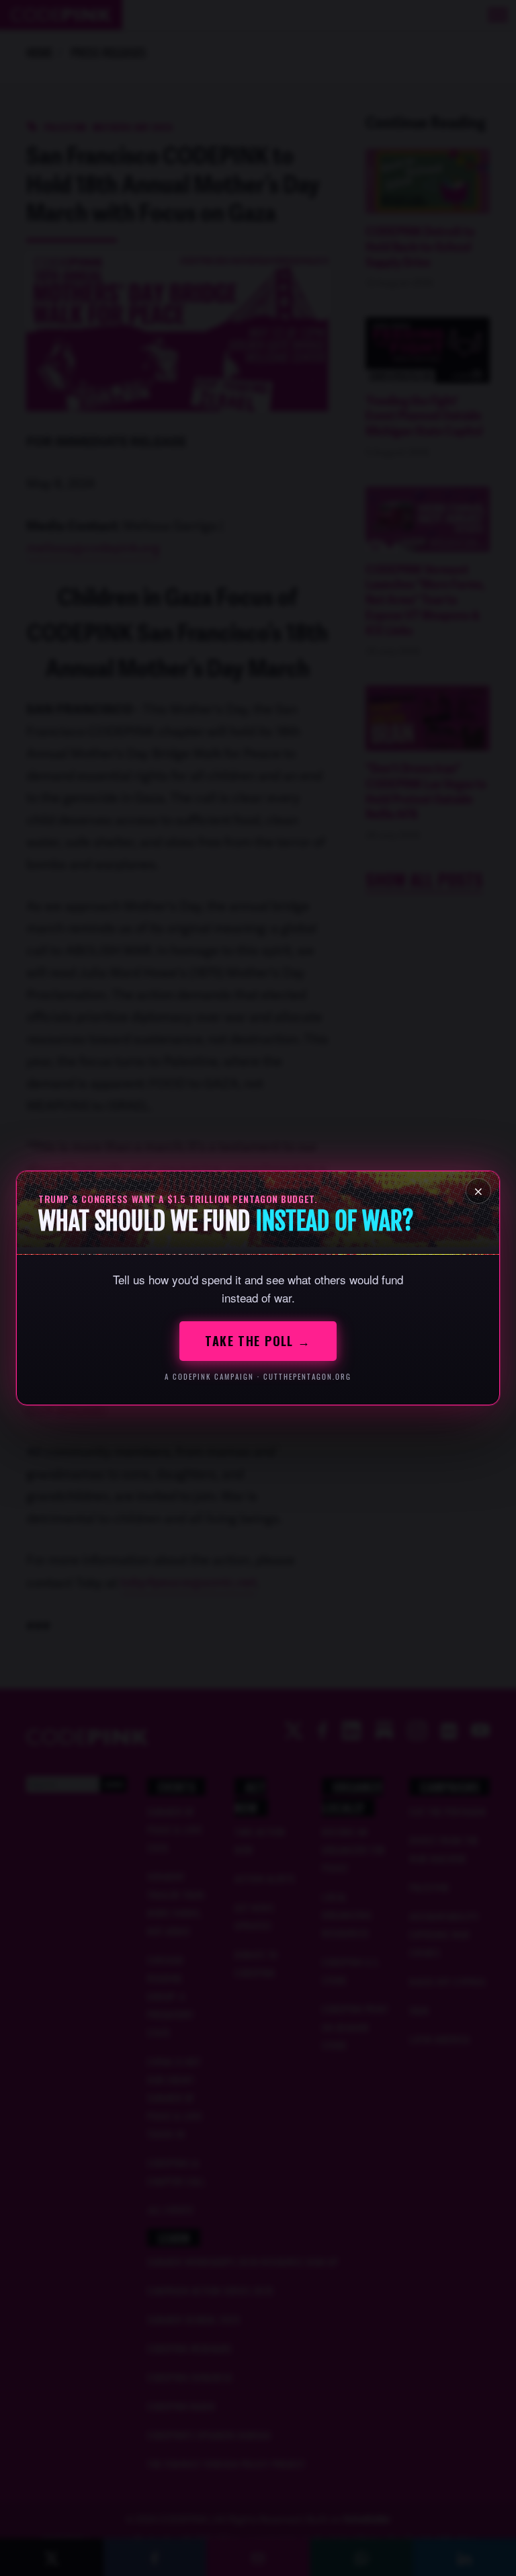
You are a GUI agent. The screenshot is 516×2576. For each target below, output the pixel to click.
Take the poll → (258, 1341)
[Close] (478, 1191)
